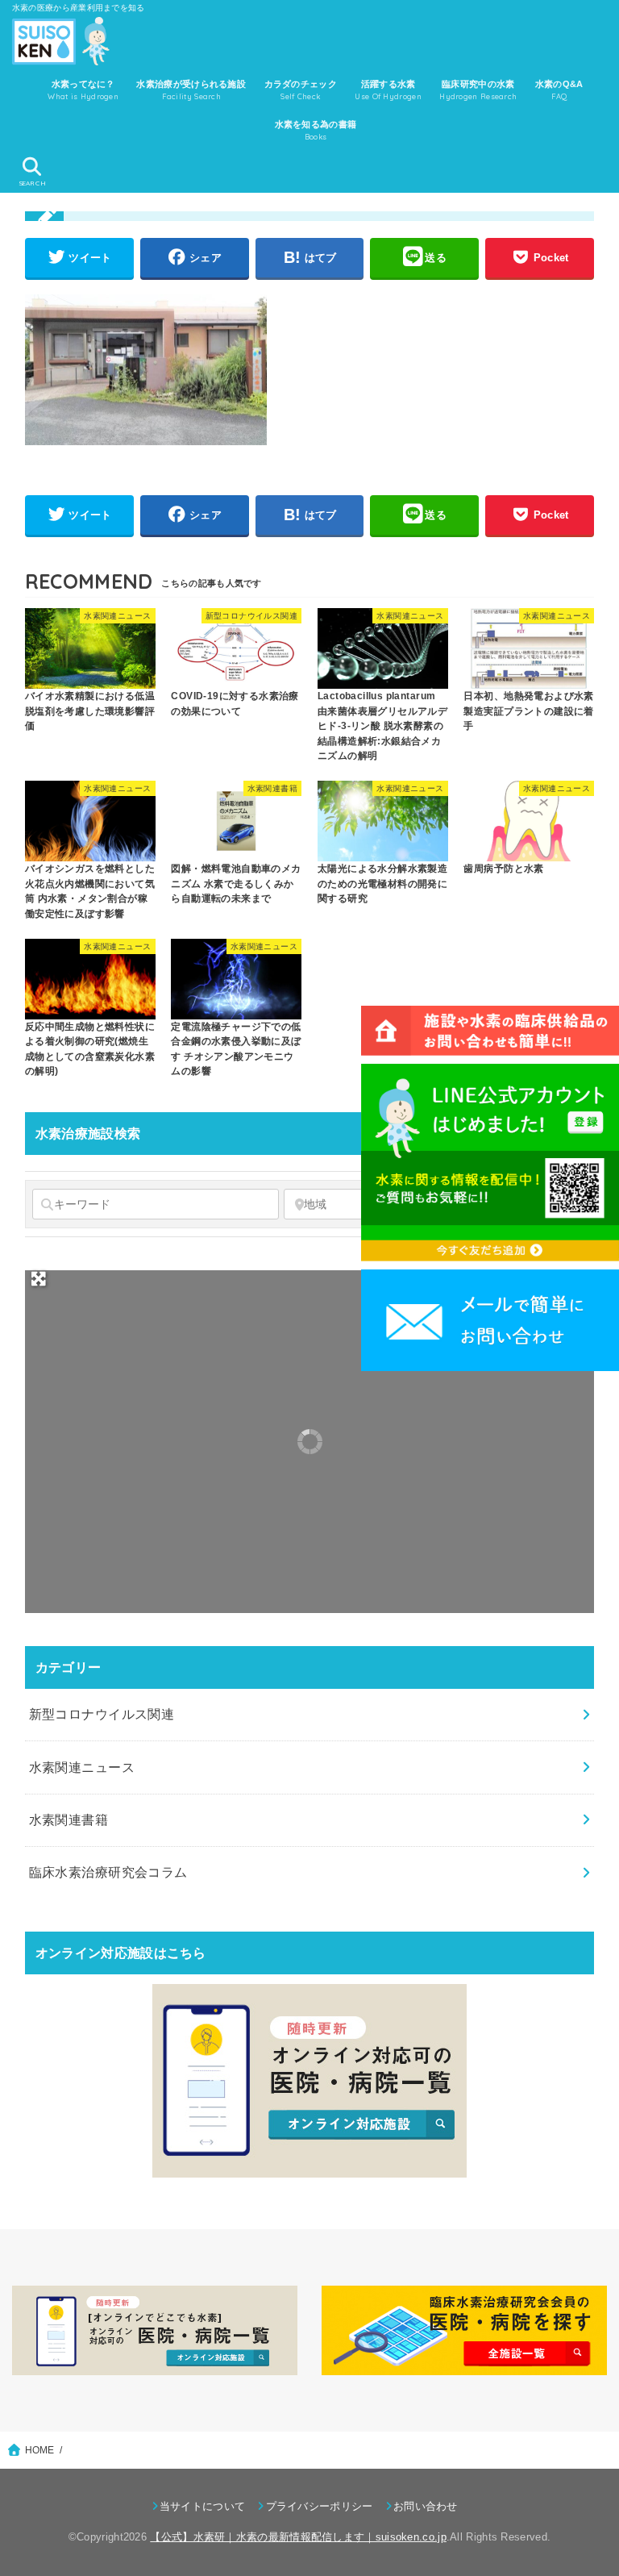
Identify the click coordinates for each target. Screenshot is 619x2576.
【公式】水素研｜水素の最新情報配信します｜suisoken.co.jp (298, 2537)
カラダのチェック (301, 90)
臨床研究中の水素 (478, 90)
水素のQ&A (559, 90)
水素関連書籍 (69, 1819)
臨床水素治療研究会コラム (108, 1872)
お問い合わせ (426, 2506)
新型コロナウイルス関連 (102, 1714)
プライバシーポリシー (319, 2506)
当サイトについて (202, 2506)
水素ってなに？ (83, 90)
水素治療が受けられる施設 (191, 90)
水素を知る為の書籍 (316, 130)
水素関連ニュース (82, 1767)
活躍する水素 (388, 90)
